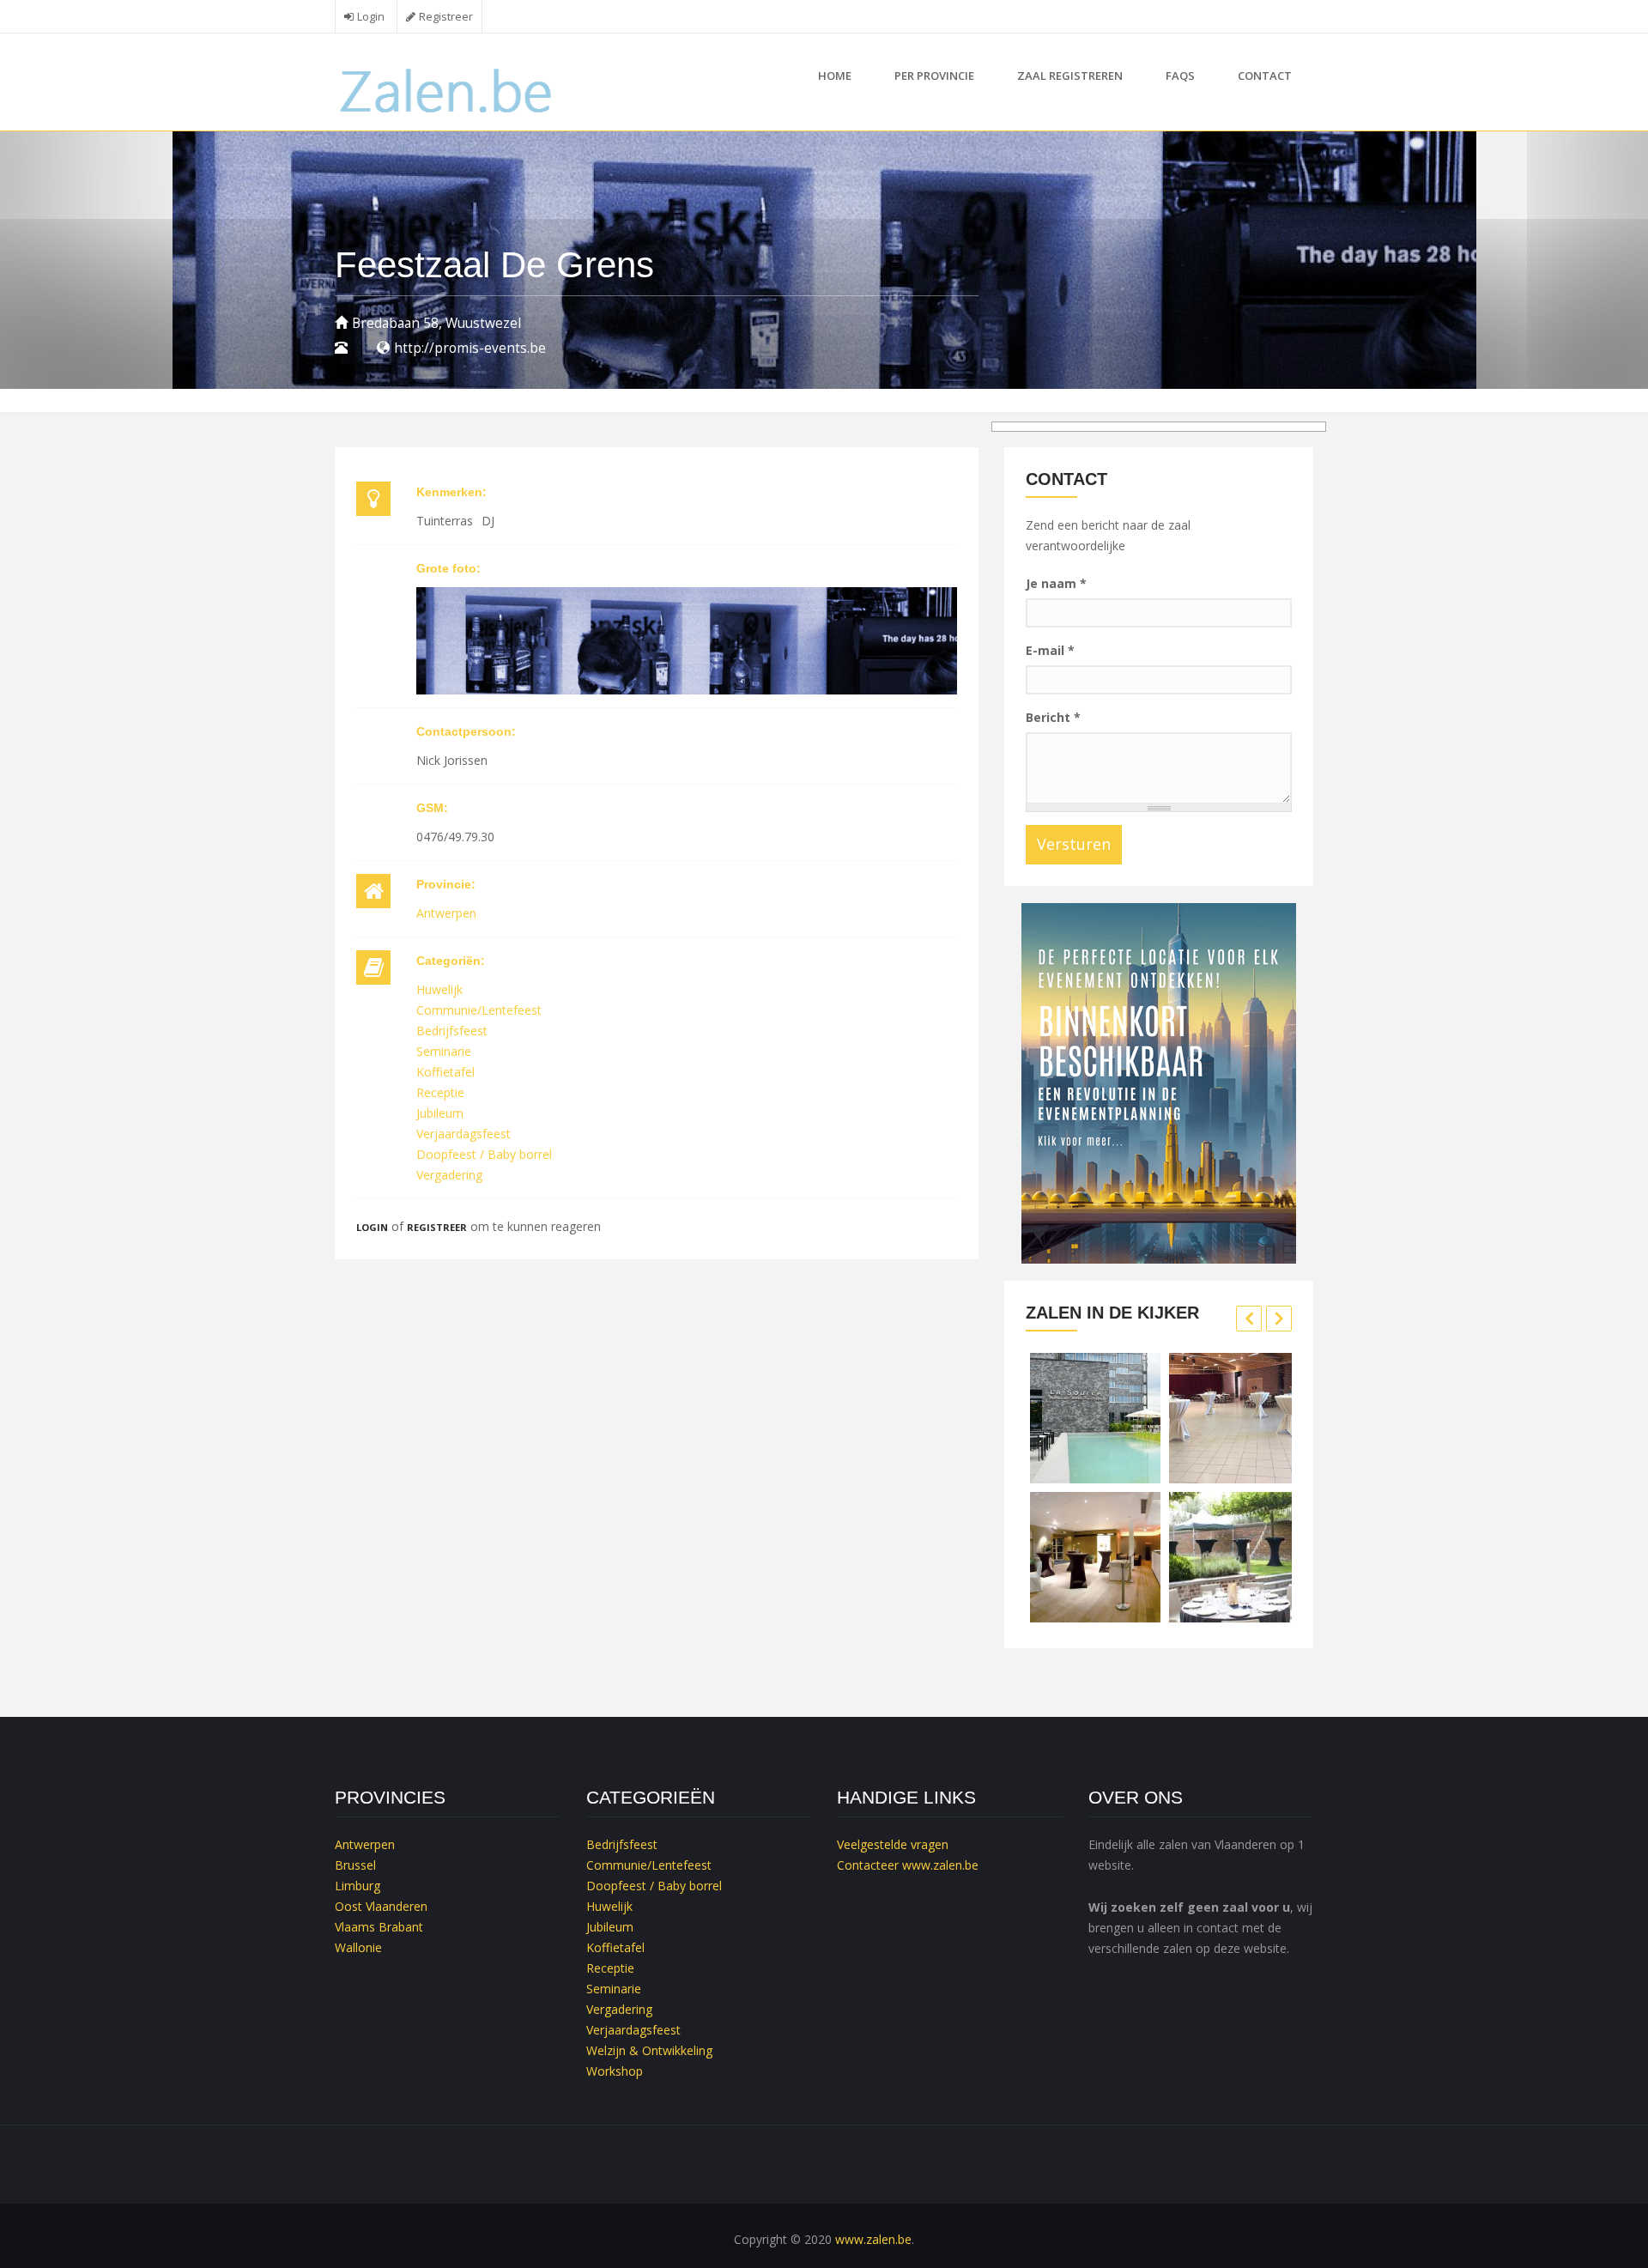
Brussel (355, 1865)
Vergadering (449, 1175)
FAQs (1180, 76)
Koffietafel (445, 1072)
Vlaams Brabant (379, 1927)
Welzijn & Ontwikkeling (649, 2050)
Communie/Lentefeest (479, 1010)
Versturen (1074, 844)
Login (371, 17)
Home (835, 76)
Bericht (1053, 717)
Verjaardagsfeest (463, 1134)
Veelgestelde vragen (893, 1844)
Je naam (1056, 583)
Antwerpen (446, 913)
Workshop (615, 2071)
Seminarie (444, 1051)
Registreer (446, 17)
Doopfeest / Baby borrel (484, 1154)
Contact (1265, 76)
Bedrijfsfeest (452, 1031)
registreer (437, 1227)
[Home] (448, 89)
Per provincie (934, 76)
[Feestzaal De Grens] (687, 640)
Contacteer (868, 1865)
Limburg (357, 1886)
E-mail (1050, 650)
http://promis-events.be (470, 348)
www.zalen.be (940, 1865)
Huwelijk (439, 989)
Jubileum (440, 1113)
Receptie (440, 1092)
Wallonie (358, 1947)
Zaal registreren (1070, 76)
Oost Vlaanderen (381, 1906)
